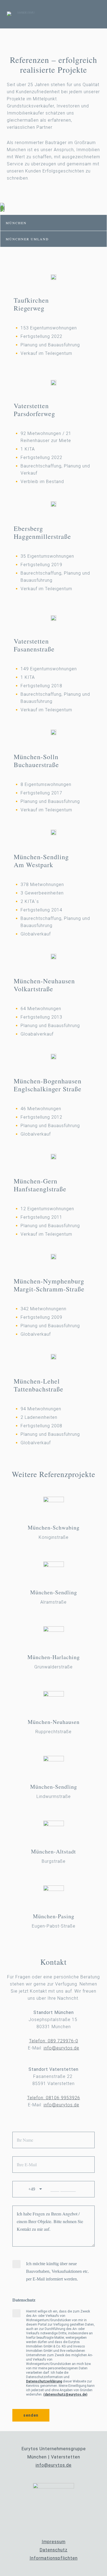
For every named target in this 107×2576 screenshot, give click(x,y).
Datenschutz (54, 2550)
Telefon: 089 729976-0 (54, 2041)
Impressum (54, 2542)
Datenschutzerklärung (44, 2381)
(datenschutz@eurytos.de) (65, 2394)
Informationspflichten (54, 2558)
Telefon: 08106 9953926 (54, 2098)
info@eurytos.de (61, 2048)
